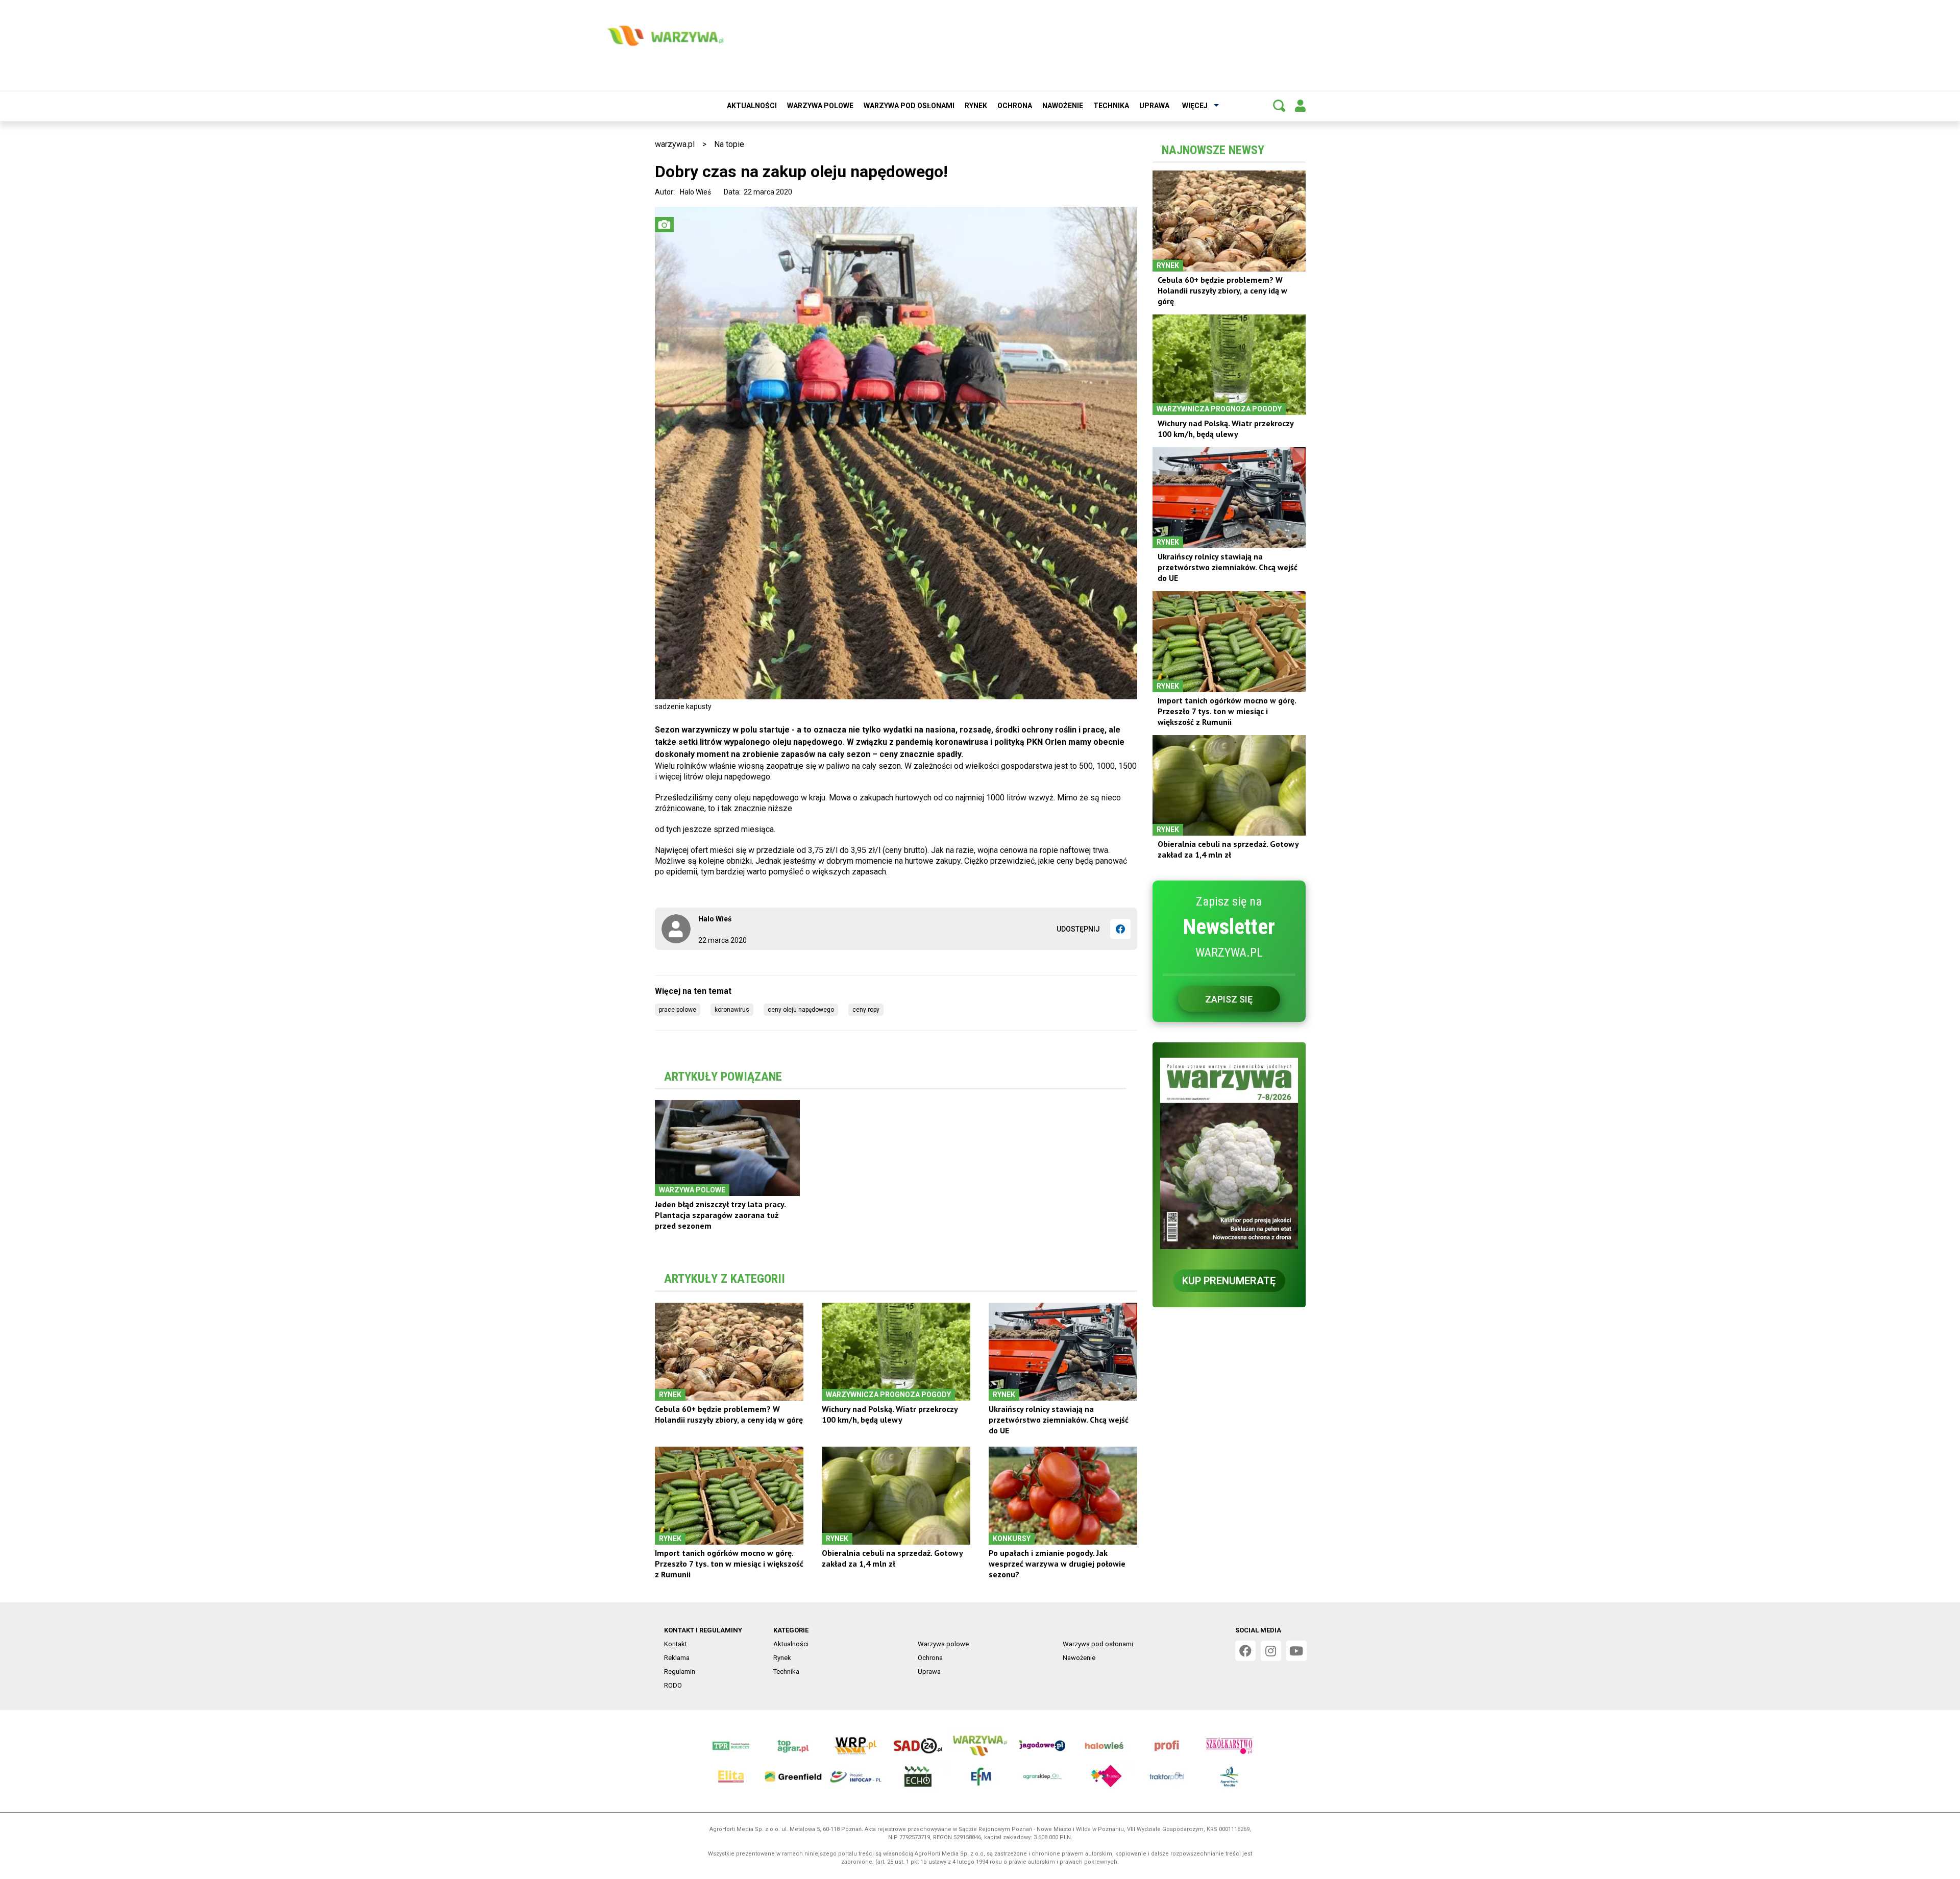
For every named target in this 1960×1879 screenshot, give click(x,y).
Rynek (976, 106)
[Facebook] (1120, 929)
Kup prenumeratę (1229, 1281)
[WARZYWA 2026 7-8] (1229, 1153)
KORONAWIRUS (732, 1010)
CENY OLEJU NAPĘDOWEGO (801, 1010)
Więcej (1195, 106)
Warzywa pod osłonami (909, 106)
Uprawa (1154, 106)
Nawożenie (1063, 106)
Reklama (677, 1658)
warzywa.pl (675, 144)
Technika (1111, 106)
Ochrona (1015, 106)
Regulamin (680, 1671)
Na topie (729, 144)
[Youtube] (1296, 1651)
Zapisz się (1229, 999)
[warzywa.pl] (665, 36)
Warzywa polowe (820, 106)
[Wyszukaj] (1279, 106)
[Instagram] (1271, 1651)
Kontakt (676, 1644)
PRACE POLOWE (678, 1010)
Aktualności (752, 106)
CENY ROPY (866, 1010)
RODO (673, 1685)
